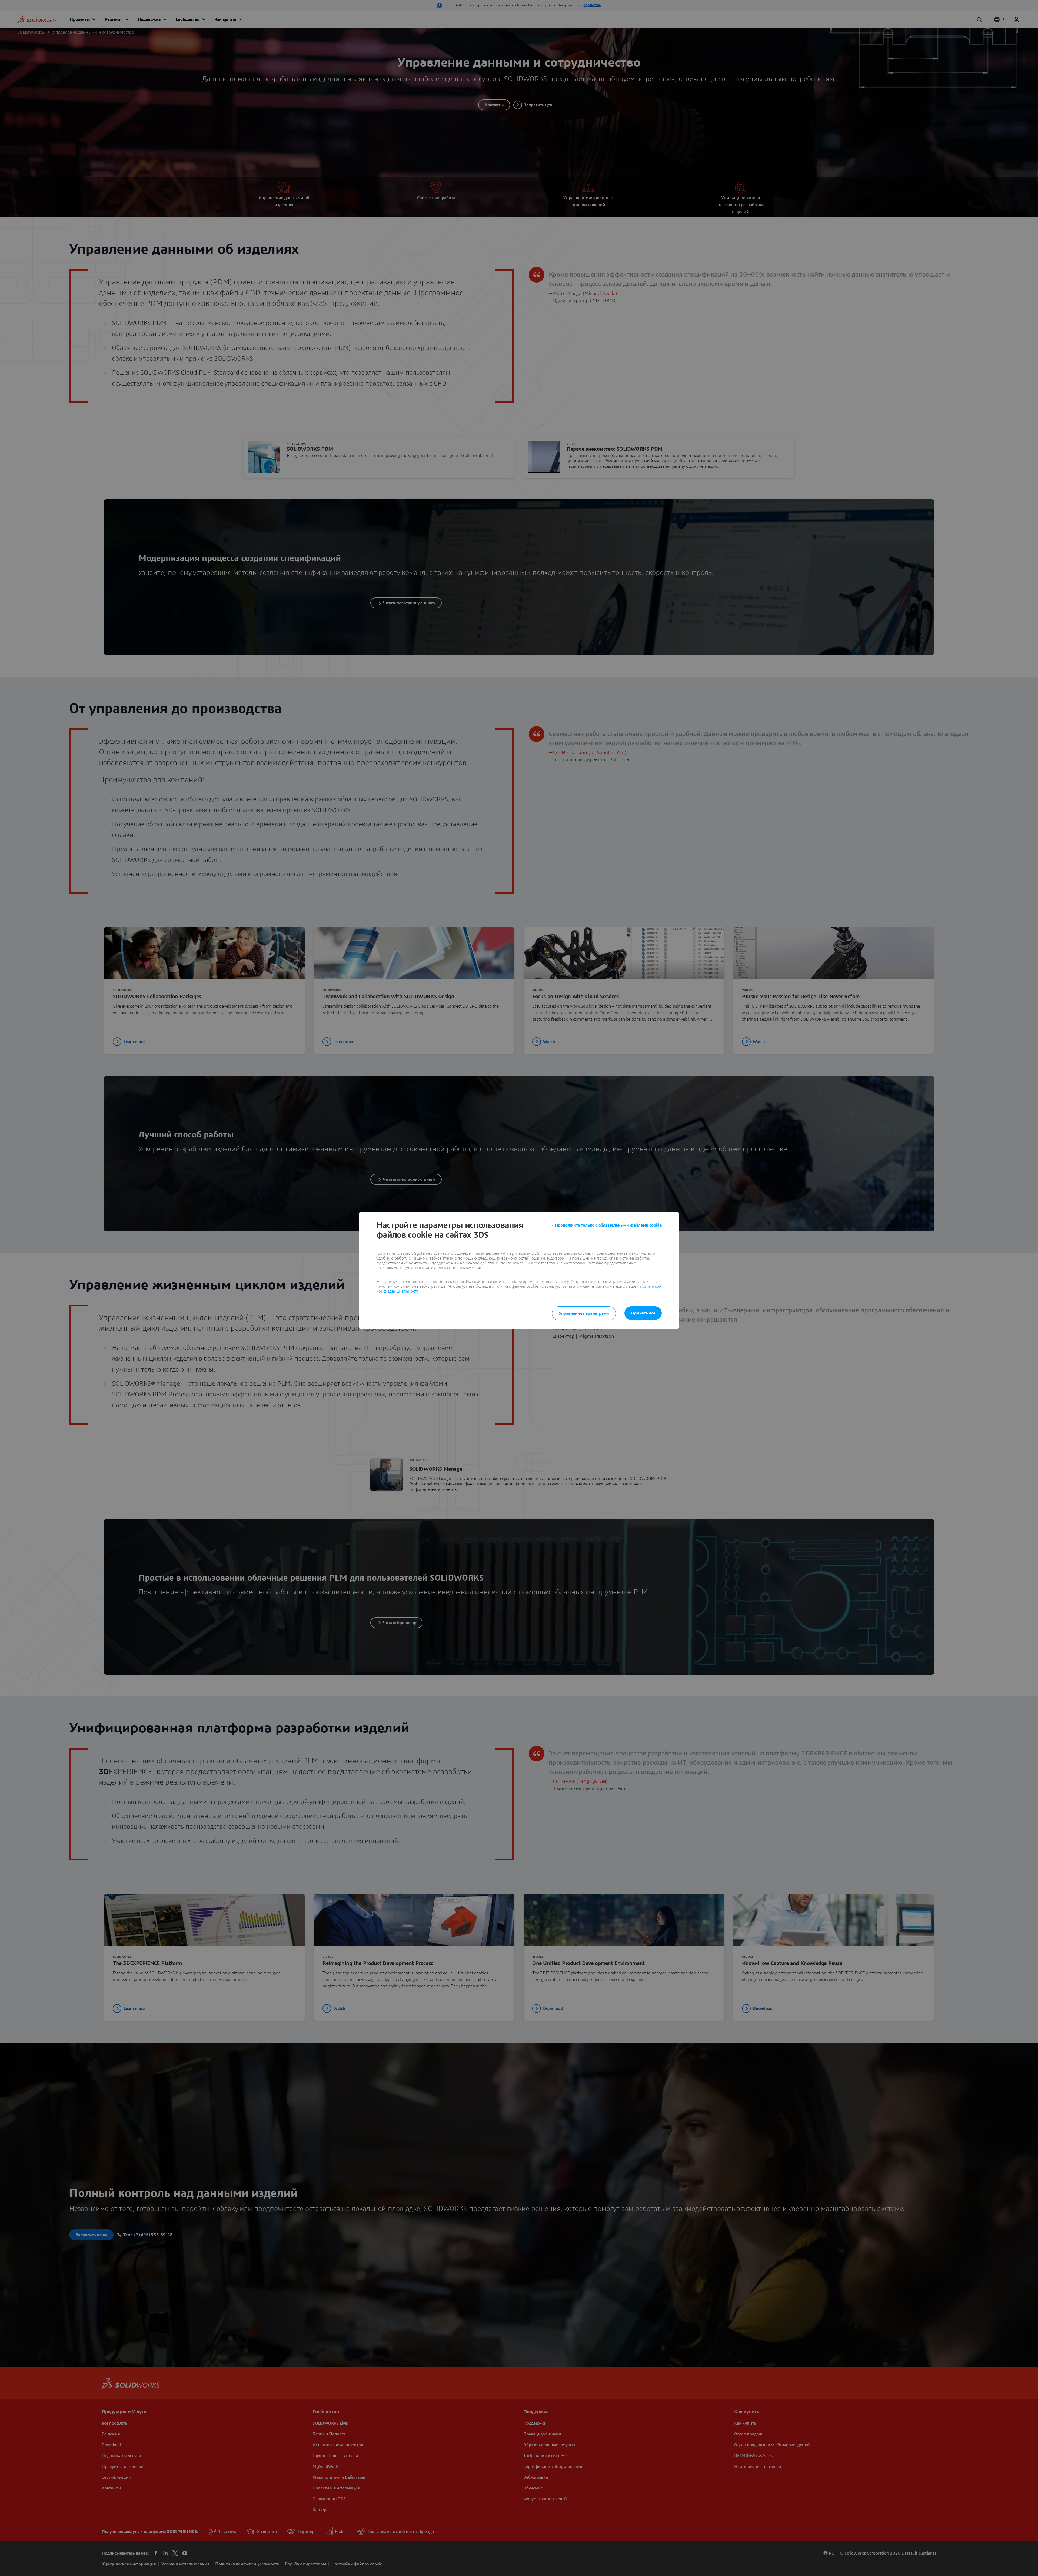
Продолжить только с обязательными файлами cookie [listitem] (608, 1225)
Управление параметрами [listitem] (584, 1313)
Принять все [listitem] (643, 1313)
